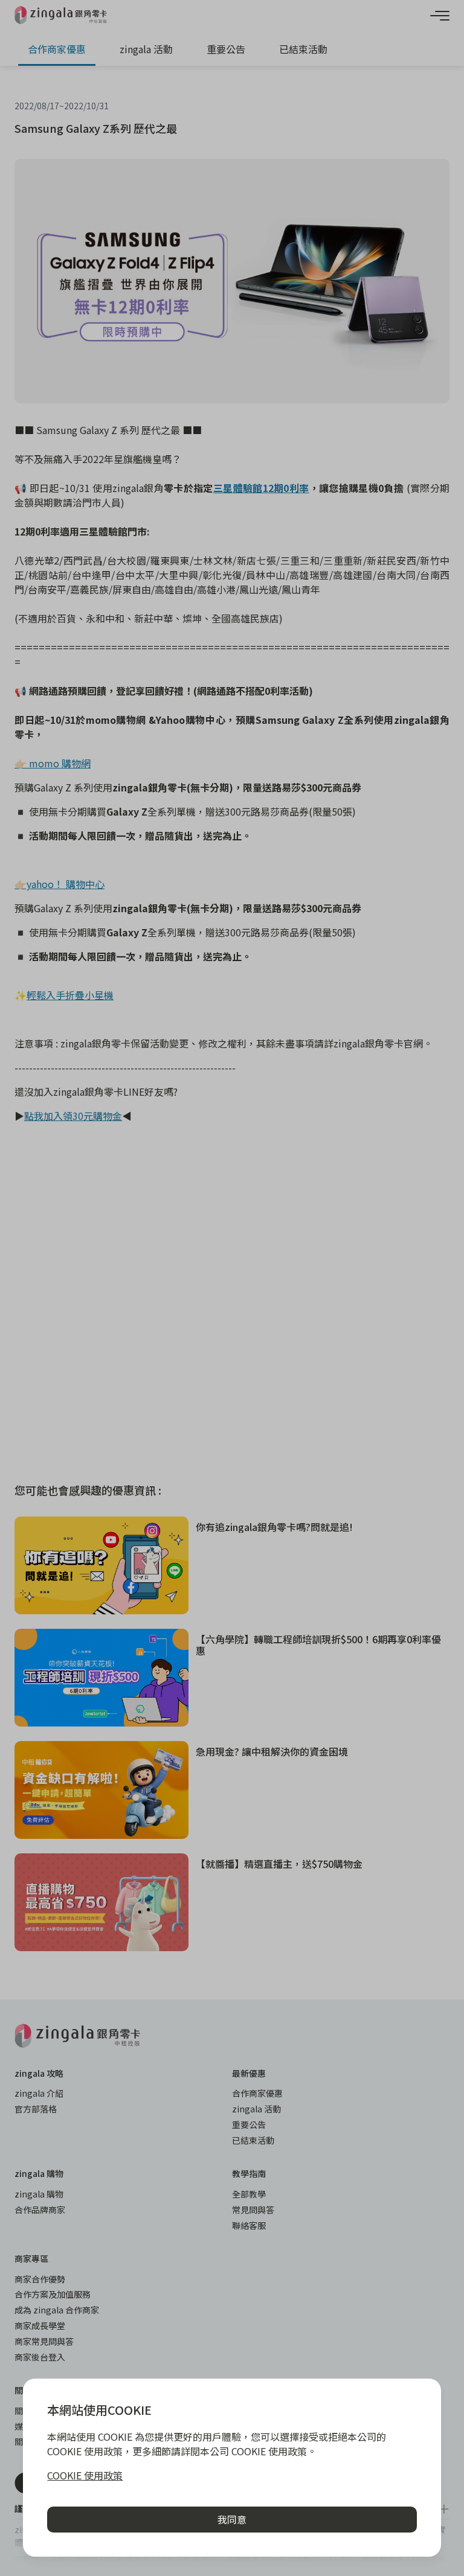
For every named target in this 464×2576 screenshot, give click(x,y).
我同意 (232, 2519)
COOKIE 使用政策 (85, 2475)
